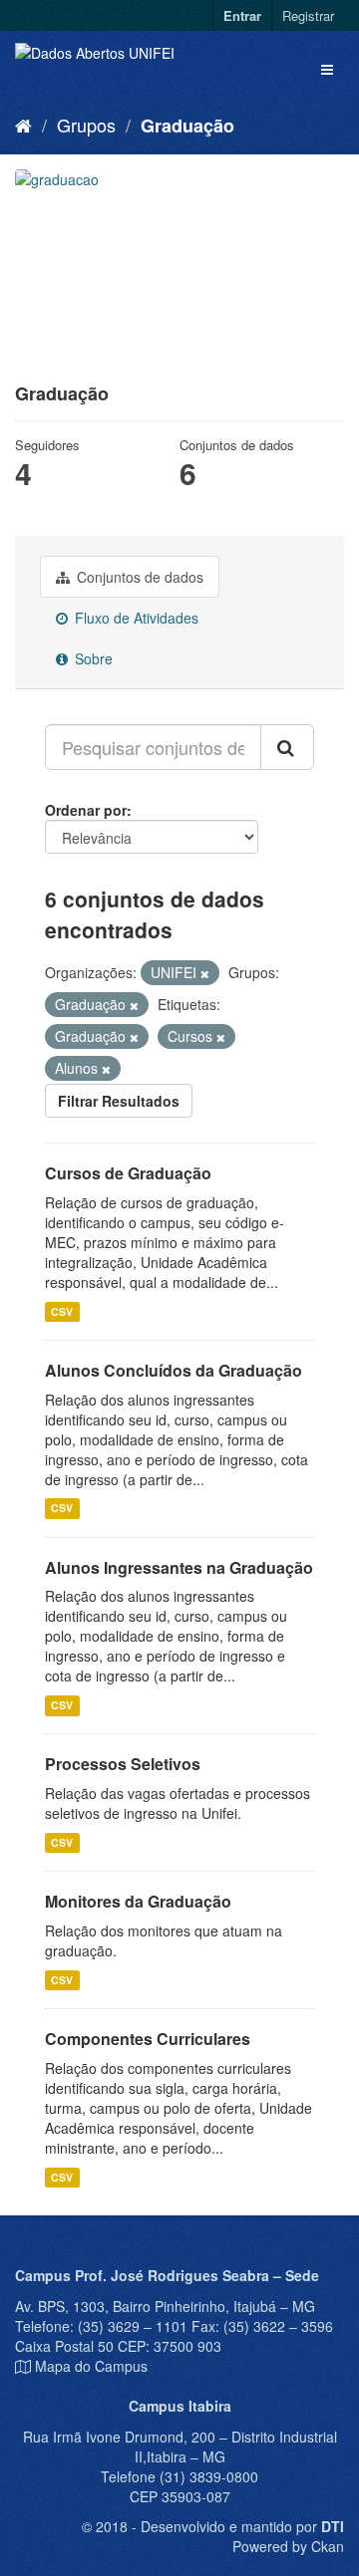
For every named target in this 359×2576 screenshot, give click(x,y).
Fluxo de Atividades (135, 618)
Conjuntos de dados (138, 577)
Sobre (92, 658)
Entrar (242, 15)
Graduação (187, 126)
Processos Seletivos (123, 1764)
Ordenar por (86, 810)
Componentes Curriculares (148, 2039)
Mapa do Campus (91, 2366)
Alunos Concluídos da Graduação (174, 1370)
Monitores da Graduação (138, 1901)
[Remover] (205, 973)
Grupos (86, 125)
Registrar (308, 15)
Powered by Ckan (288, 2546)
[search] (287, 747)
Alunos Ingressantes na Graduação (179, 1567)
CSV (62, 1311)
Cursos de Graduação (128, 1173)
